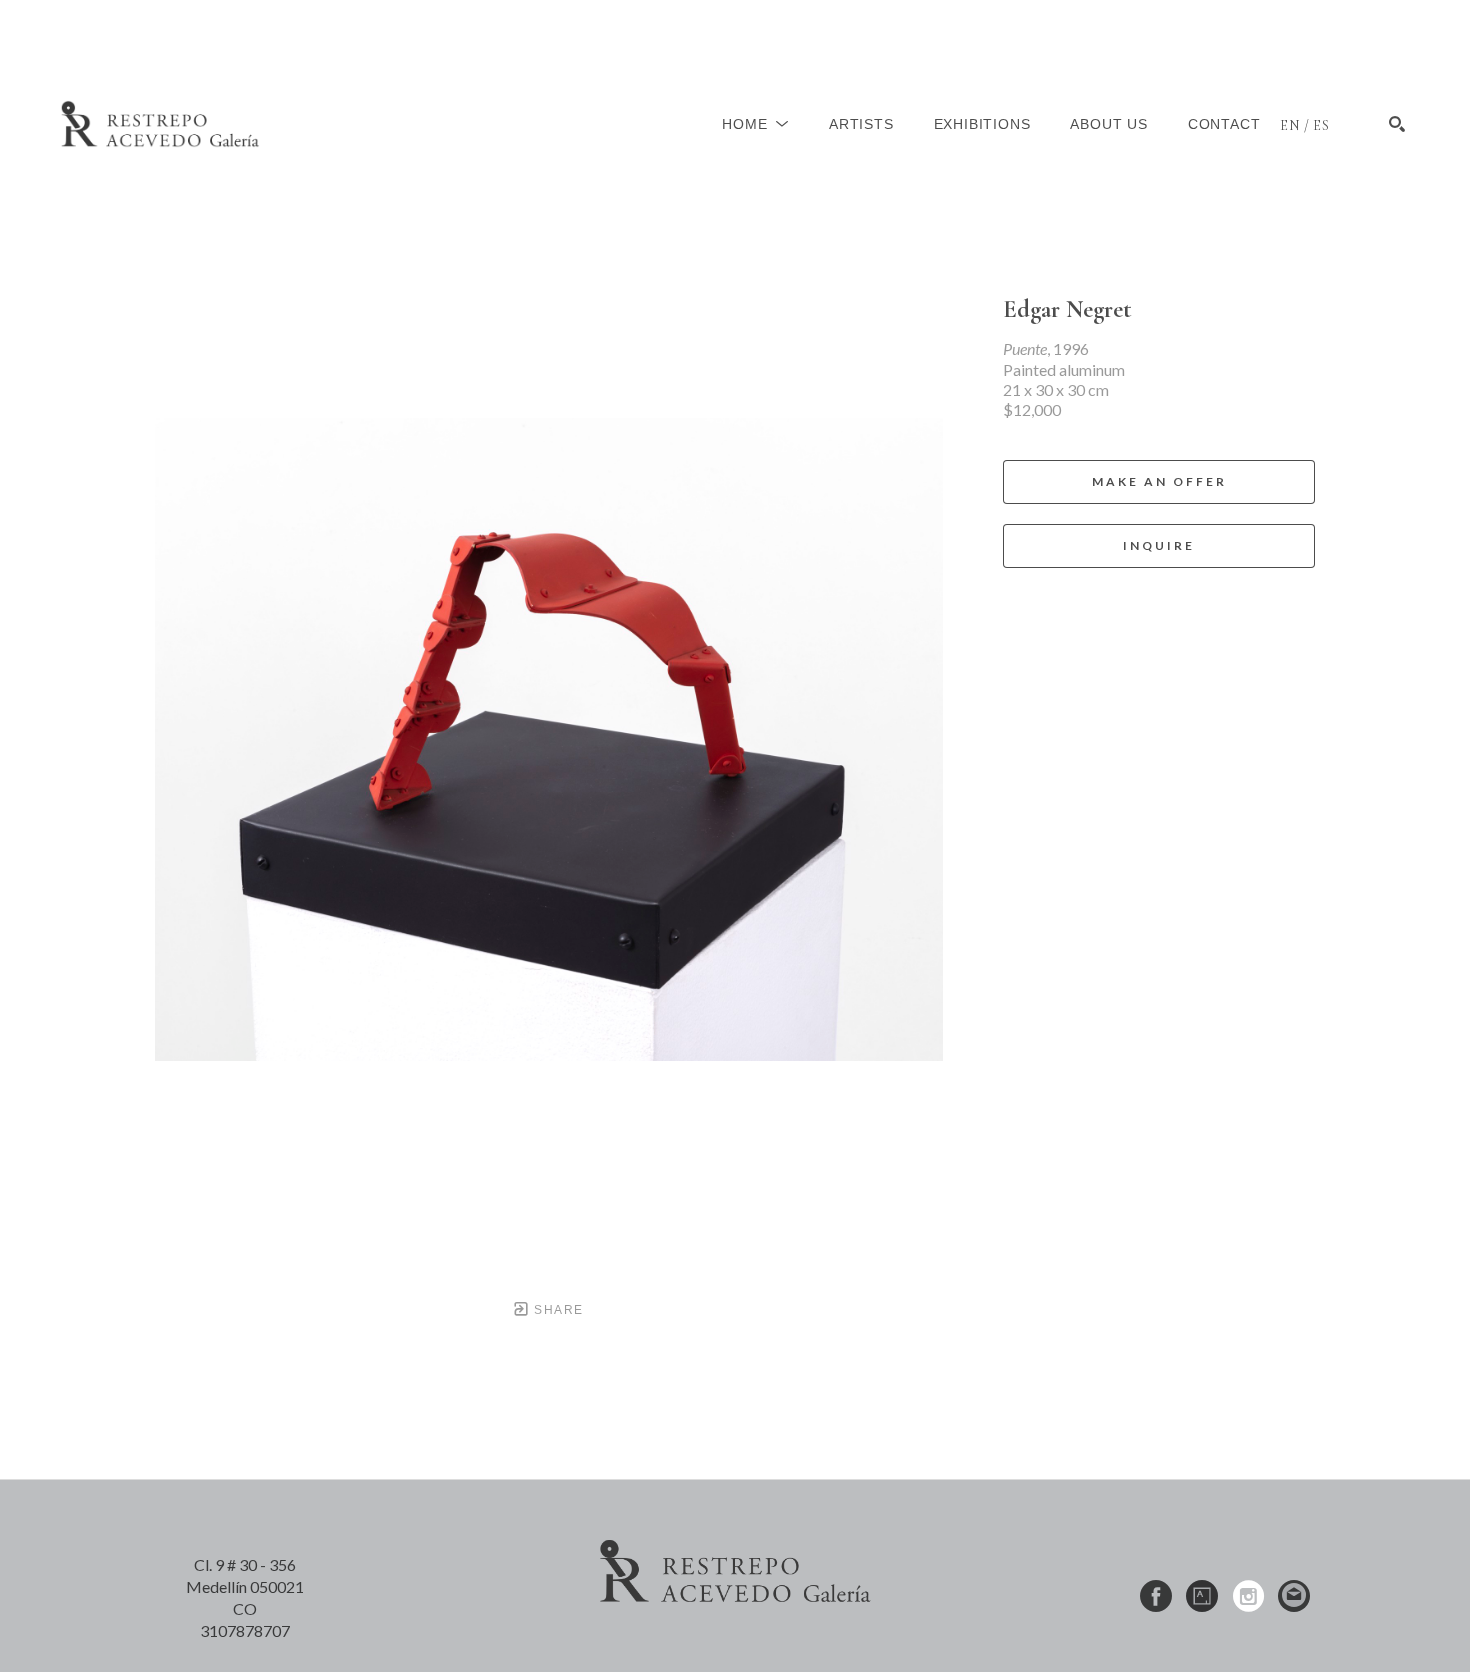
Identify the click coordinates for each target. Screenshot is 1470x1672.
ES (1321, 125)
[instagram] (1248, 1596)
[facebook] (1156, 1596)
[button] (755, 124)
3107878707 (245, 1630)
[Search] (1397, 124)
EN (1290, 125)
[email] (1294, 1596)
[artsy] (1202, 1596)
